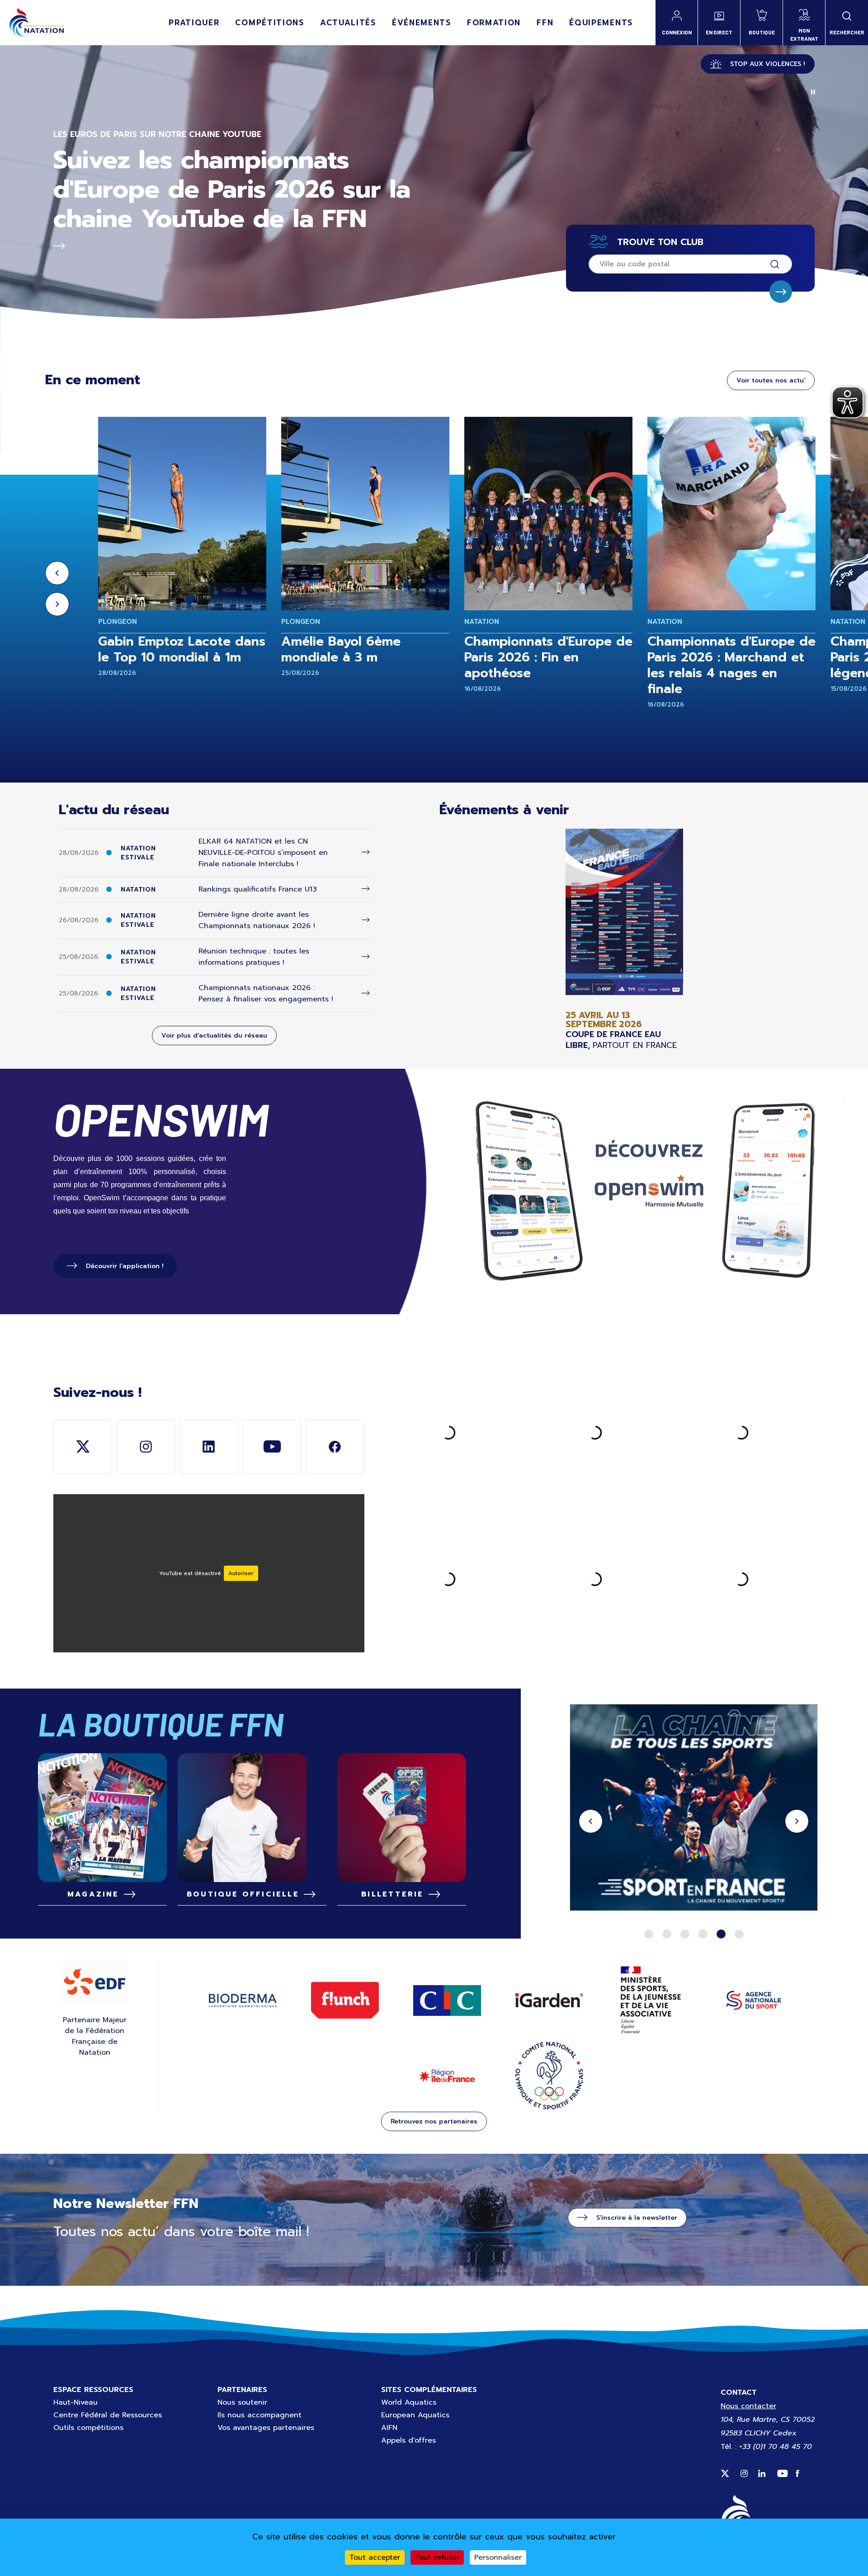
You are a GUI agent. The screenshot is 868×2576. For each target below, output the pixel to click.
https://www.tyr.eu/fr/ (694, 1809)
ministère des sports (651, 2000)
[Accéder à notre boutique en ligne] (252, 1818)
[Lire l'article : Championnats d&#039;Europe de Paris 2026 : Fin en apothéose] (548, 514)
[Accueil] (36, 23)
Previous (57, 573)
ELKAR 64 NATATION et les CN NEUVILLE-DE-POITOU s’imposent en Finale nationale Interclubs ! (263, 853)
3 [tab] (685, 1934)
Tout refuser (437, 2557)
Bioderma (243, 2000)
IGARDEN (549, 2000)
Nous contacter (748, 2406)
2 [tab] (667, 1934)
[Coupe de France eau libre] (624, 940)
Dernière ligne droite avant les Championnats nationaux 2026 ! (257, 920)
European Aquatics (415, 2415)
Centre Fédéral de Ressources (108, 2415)
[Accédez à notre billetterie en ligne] (402, 1818)
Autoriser (241, 1573)
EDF (94, 1982)
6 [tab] (739, 1934)
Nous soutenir (242, 2402)
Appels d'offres (408, 2440)
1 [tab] (649, 1934)
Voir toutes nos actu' (771, 380)
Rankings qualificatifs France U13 (258, 889)
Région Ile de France (447, 2076)
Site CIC (447, 2000)
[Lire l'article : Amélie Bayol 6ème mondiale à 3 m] (365, 514)
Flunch (345, 2000)
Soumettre (781, 292)
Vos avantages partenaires (266, 2428)
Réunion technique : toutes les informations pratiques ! (254, 957)
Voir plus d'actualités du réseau (214, 1036)
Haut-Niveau (75, 2402)
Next (57, 604)
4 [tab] (703, 1934)
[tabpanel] (694, 1809)
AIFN (389, 2428)
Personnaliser (498, 2557)
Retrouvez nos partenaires (434, 2121)
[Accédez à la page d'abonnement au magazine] (102, 1818)
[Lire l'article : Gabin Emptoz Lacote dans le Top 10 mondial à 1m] (182, 514)
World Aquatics (409, 2402)
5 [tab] (721, 1934)
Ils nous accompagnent (259, 2415)
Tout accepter (375, 2557)
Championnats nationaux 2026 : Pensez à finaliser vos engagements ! (266, 993)
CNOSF (549, 2076)
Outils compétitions (88, 2428)
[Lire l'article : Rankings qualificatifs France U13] (366, 889)
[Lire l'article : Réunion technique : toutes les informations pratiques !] (366, 957)
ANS (754, 2000)
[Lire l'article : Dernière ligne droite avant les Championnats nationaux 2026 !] (366, 920)
